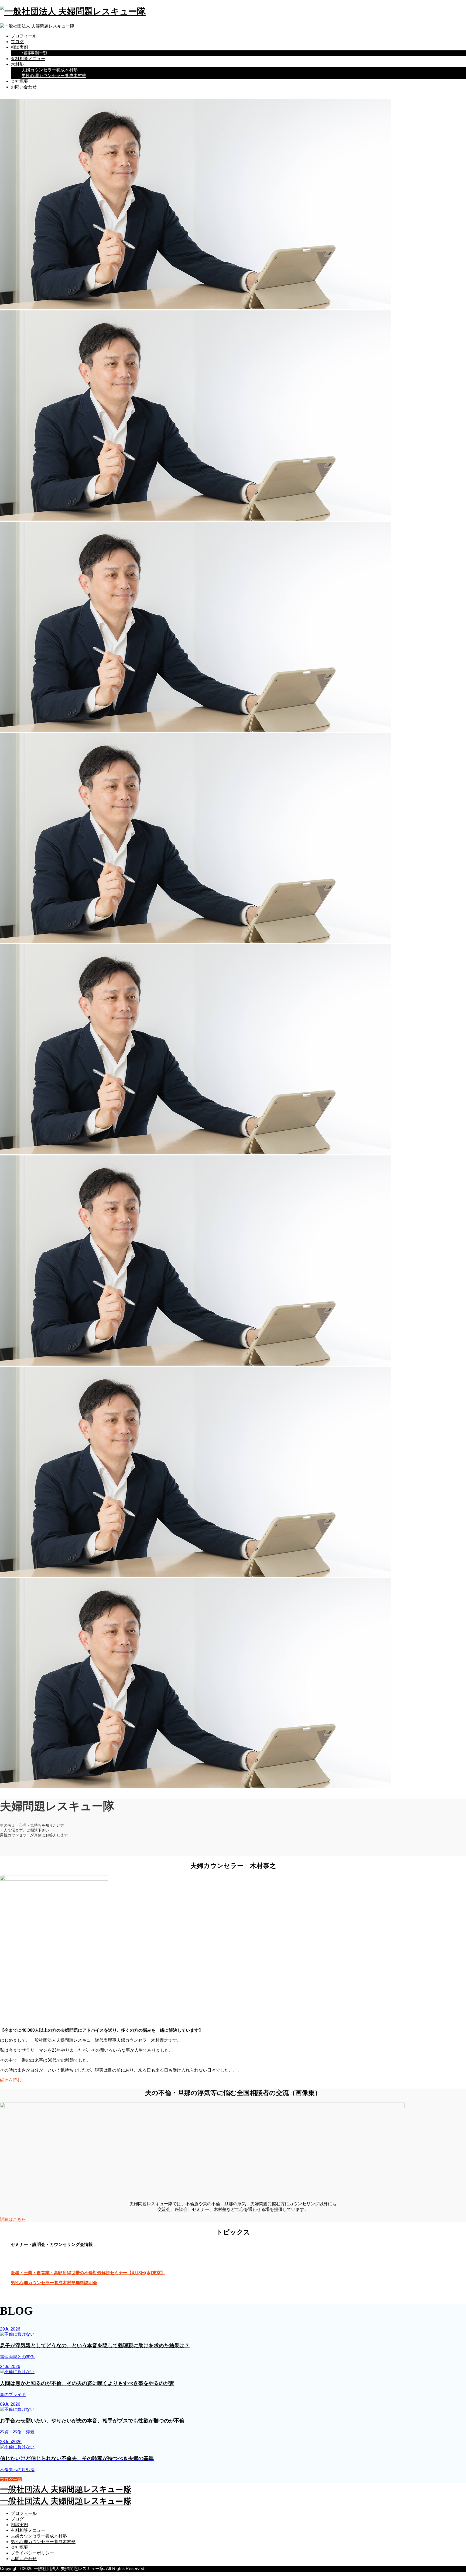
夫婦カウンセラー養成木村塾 (50, 70)
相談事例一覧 (35, 53)
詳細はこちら (13, 2219)
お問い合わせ (24, 87)
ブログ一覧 (11, 2480)
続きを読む (11, 2080)
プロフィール (24, 36)
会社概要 (19, 81)
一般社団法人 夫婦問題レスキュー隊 (66, 2489)
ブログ (17, 42)
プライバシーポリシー (32, 2553)
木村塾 (17, 64)
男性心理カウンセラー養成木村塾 (54, 76)
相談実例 (19, 47)
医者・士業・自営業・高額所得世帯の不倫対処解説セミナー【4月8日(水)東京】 (88, 2273)
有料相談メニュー (28, 59)
